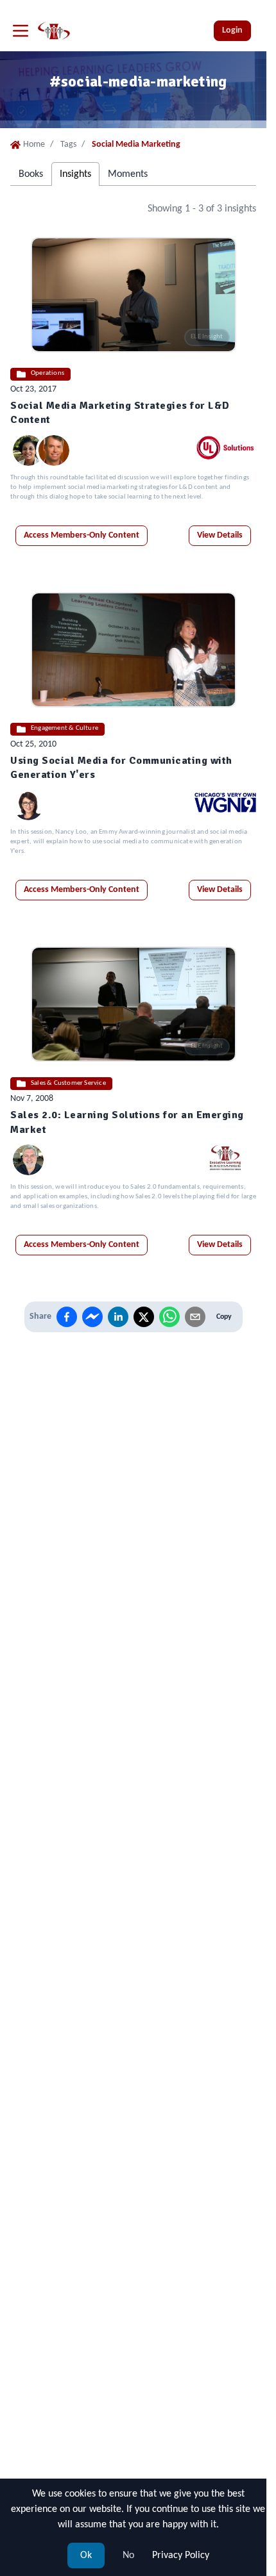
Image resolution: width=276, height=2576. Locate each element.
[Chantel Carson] (28, 450)
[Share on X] (144, 1317)
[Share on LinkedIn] (118, 1317)
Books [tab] (31, 174)
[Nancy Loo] (28, 805)
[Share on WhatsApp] (169, 1317)
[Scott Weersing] (54, 450)
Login (232, 30)
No (128, 2555)
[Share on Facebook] (67, 1317)
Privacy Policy (181, 2555)
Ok (86, 2555)
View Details (220, 535)
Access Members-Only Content (82, 535)
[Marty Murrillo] (28, 1160)
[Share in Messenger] (92, 1317)
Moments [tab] (128, 174)
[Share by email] (195, 1317)
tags (68, 144)
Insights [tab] (75, 174)
